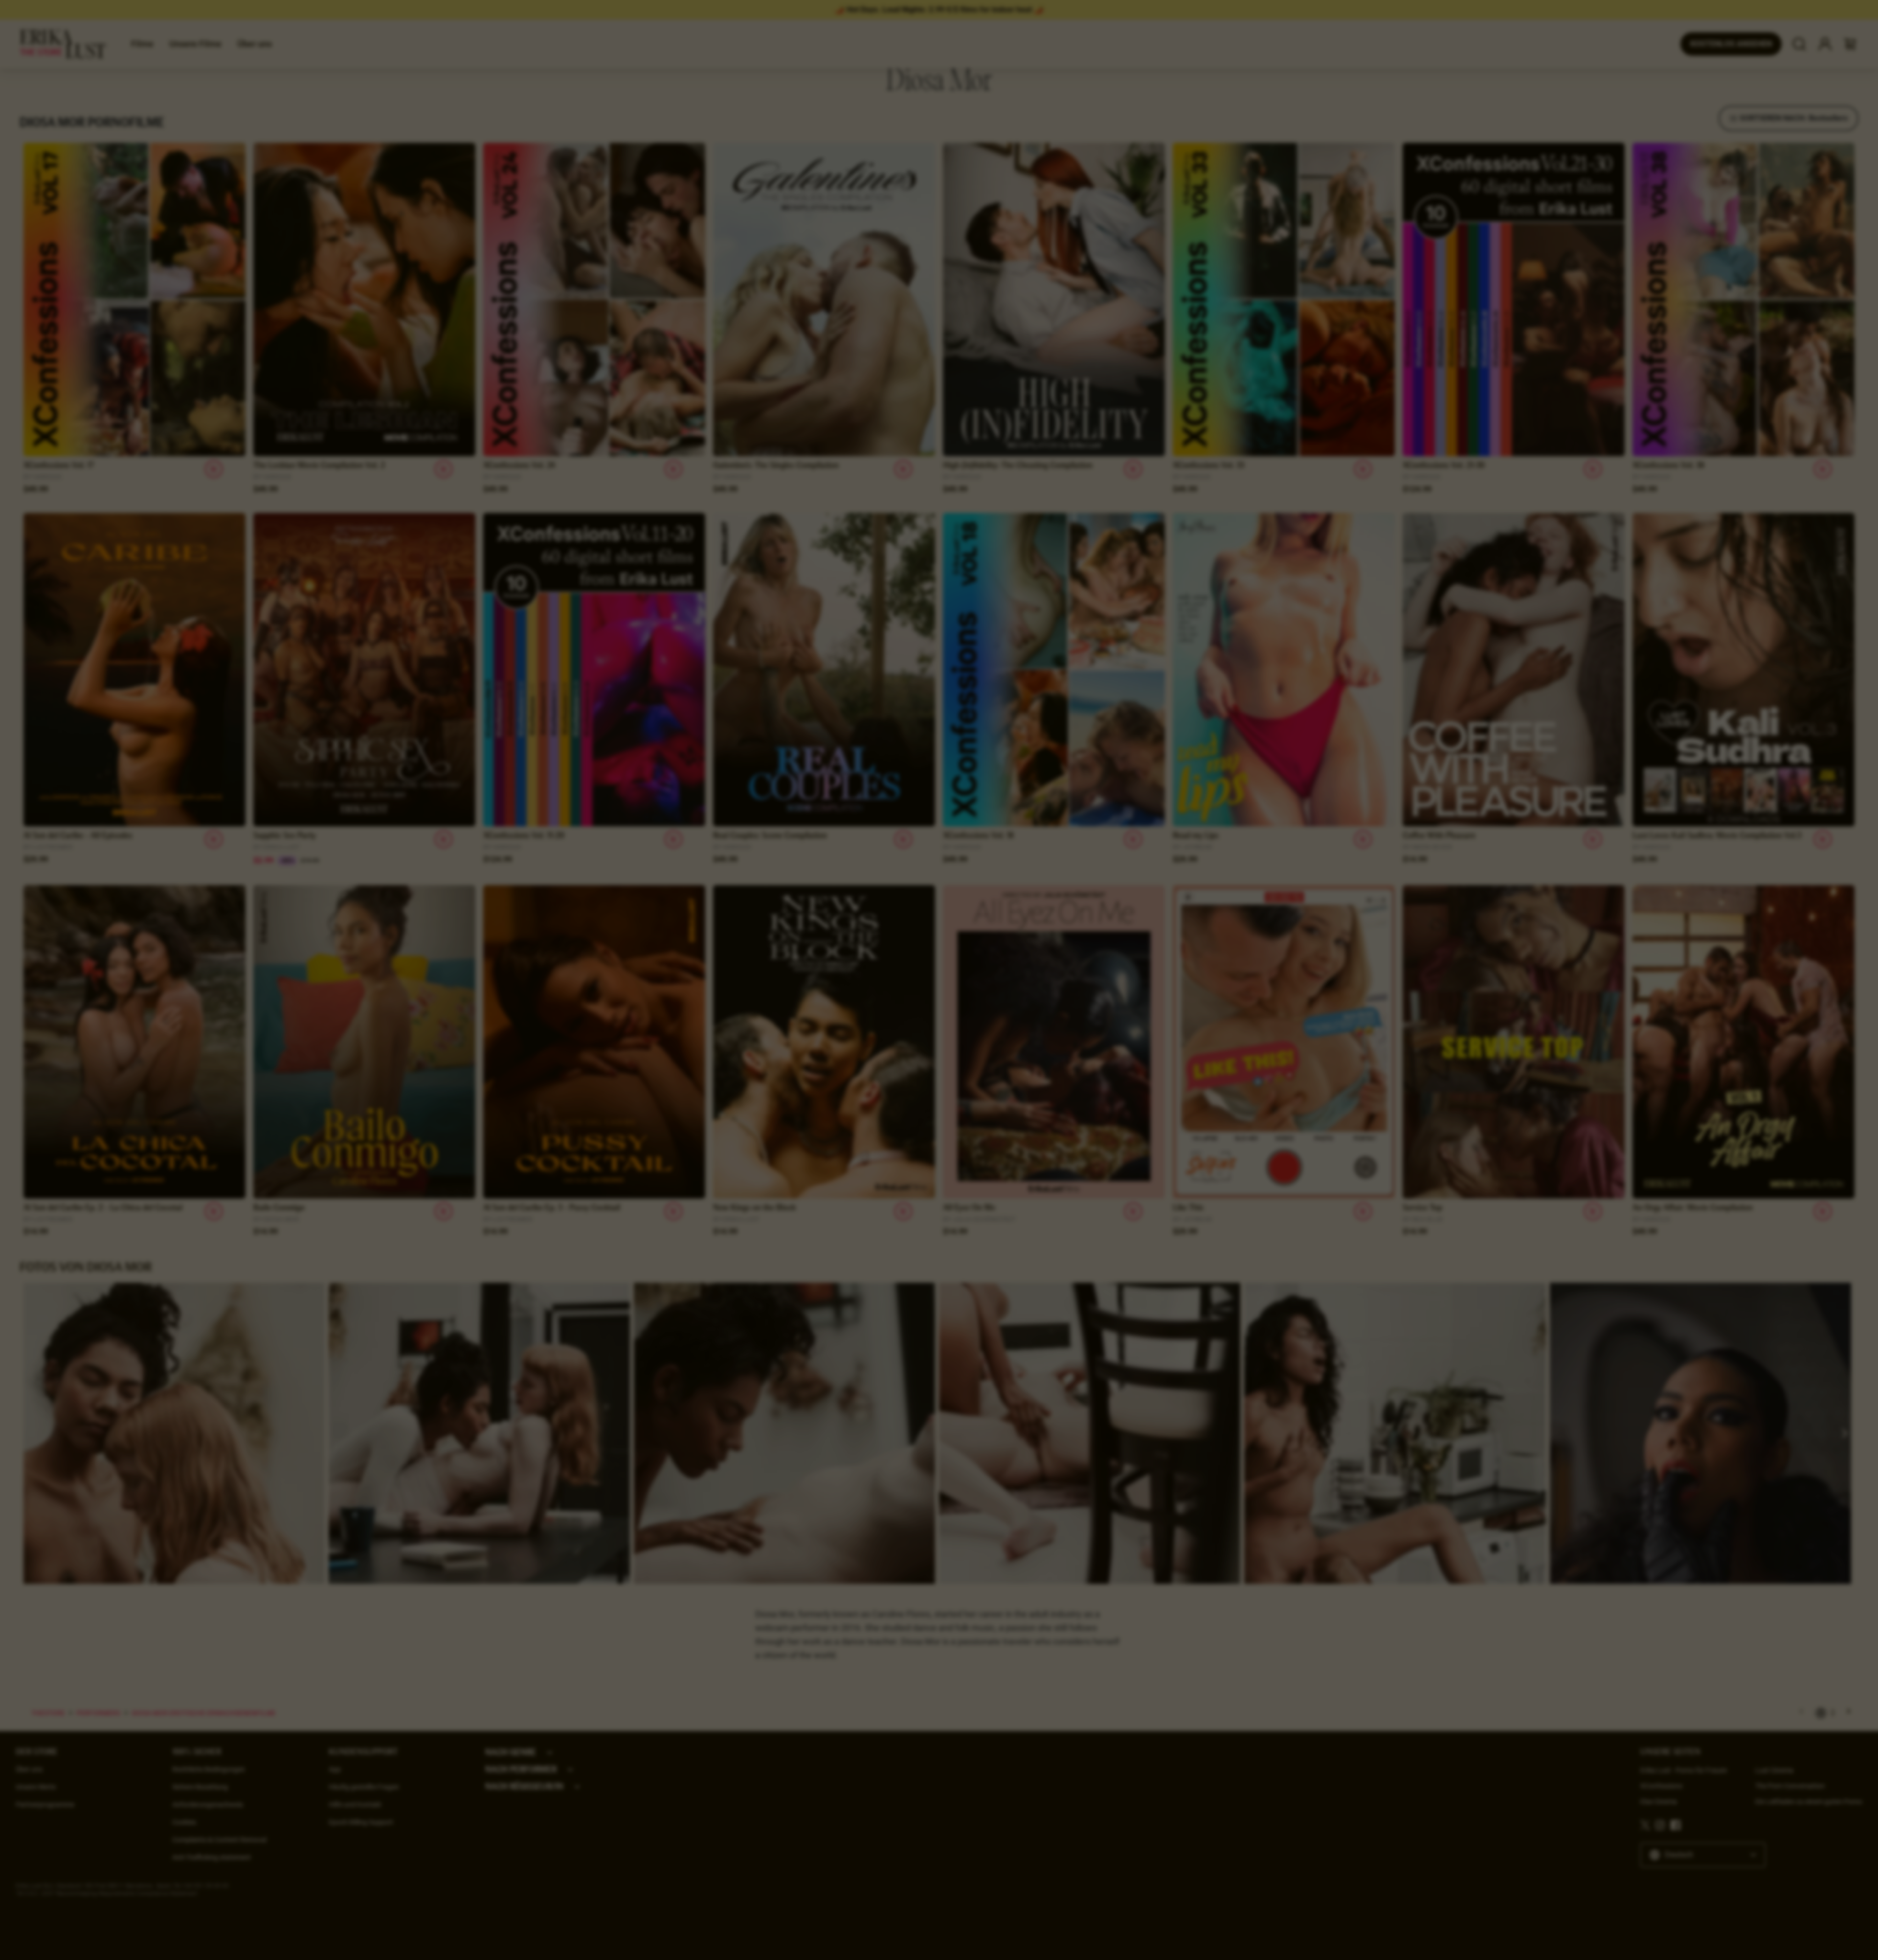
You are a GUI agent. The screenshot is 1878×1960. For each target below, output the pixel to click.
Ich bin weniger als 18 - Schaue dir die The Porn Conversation (939, 1063)
